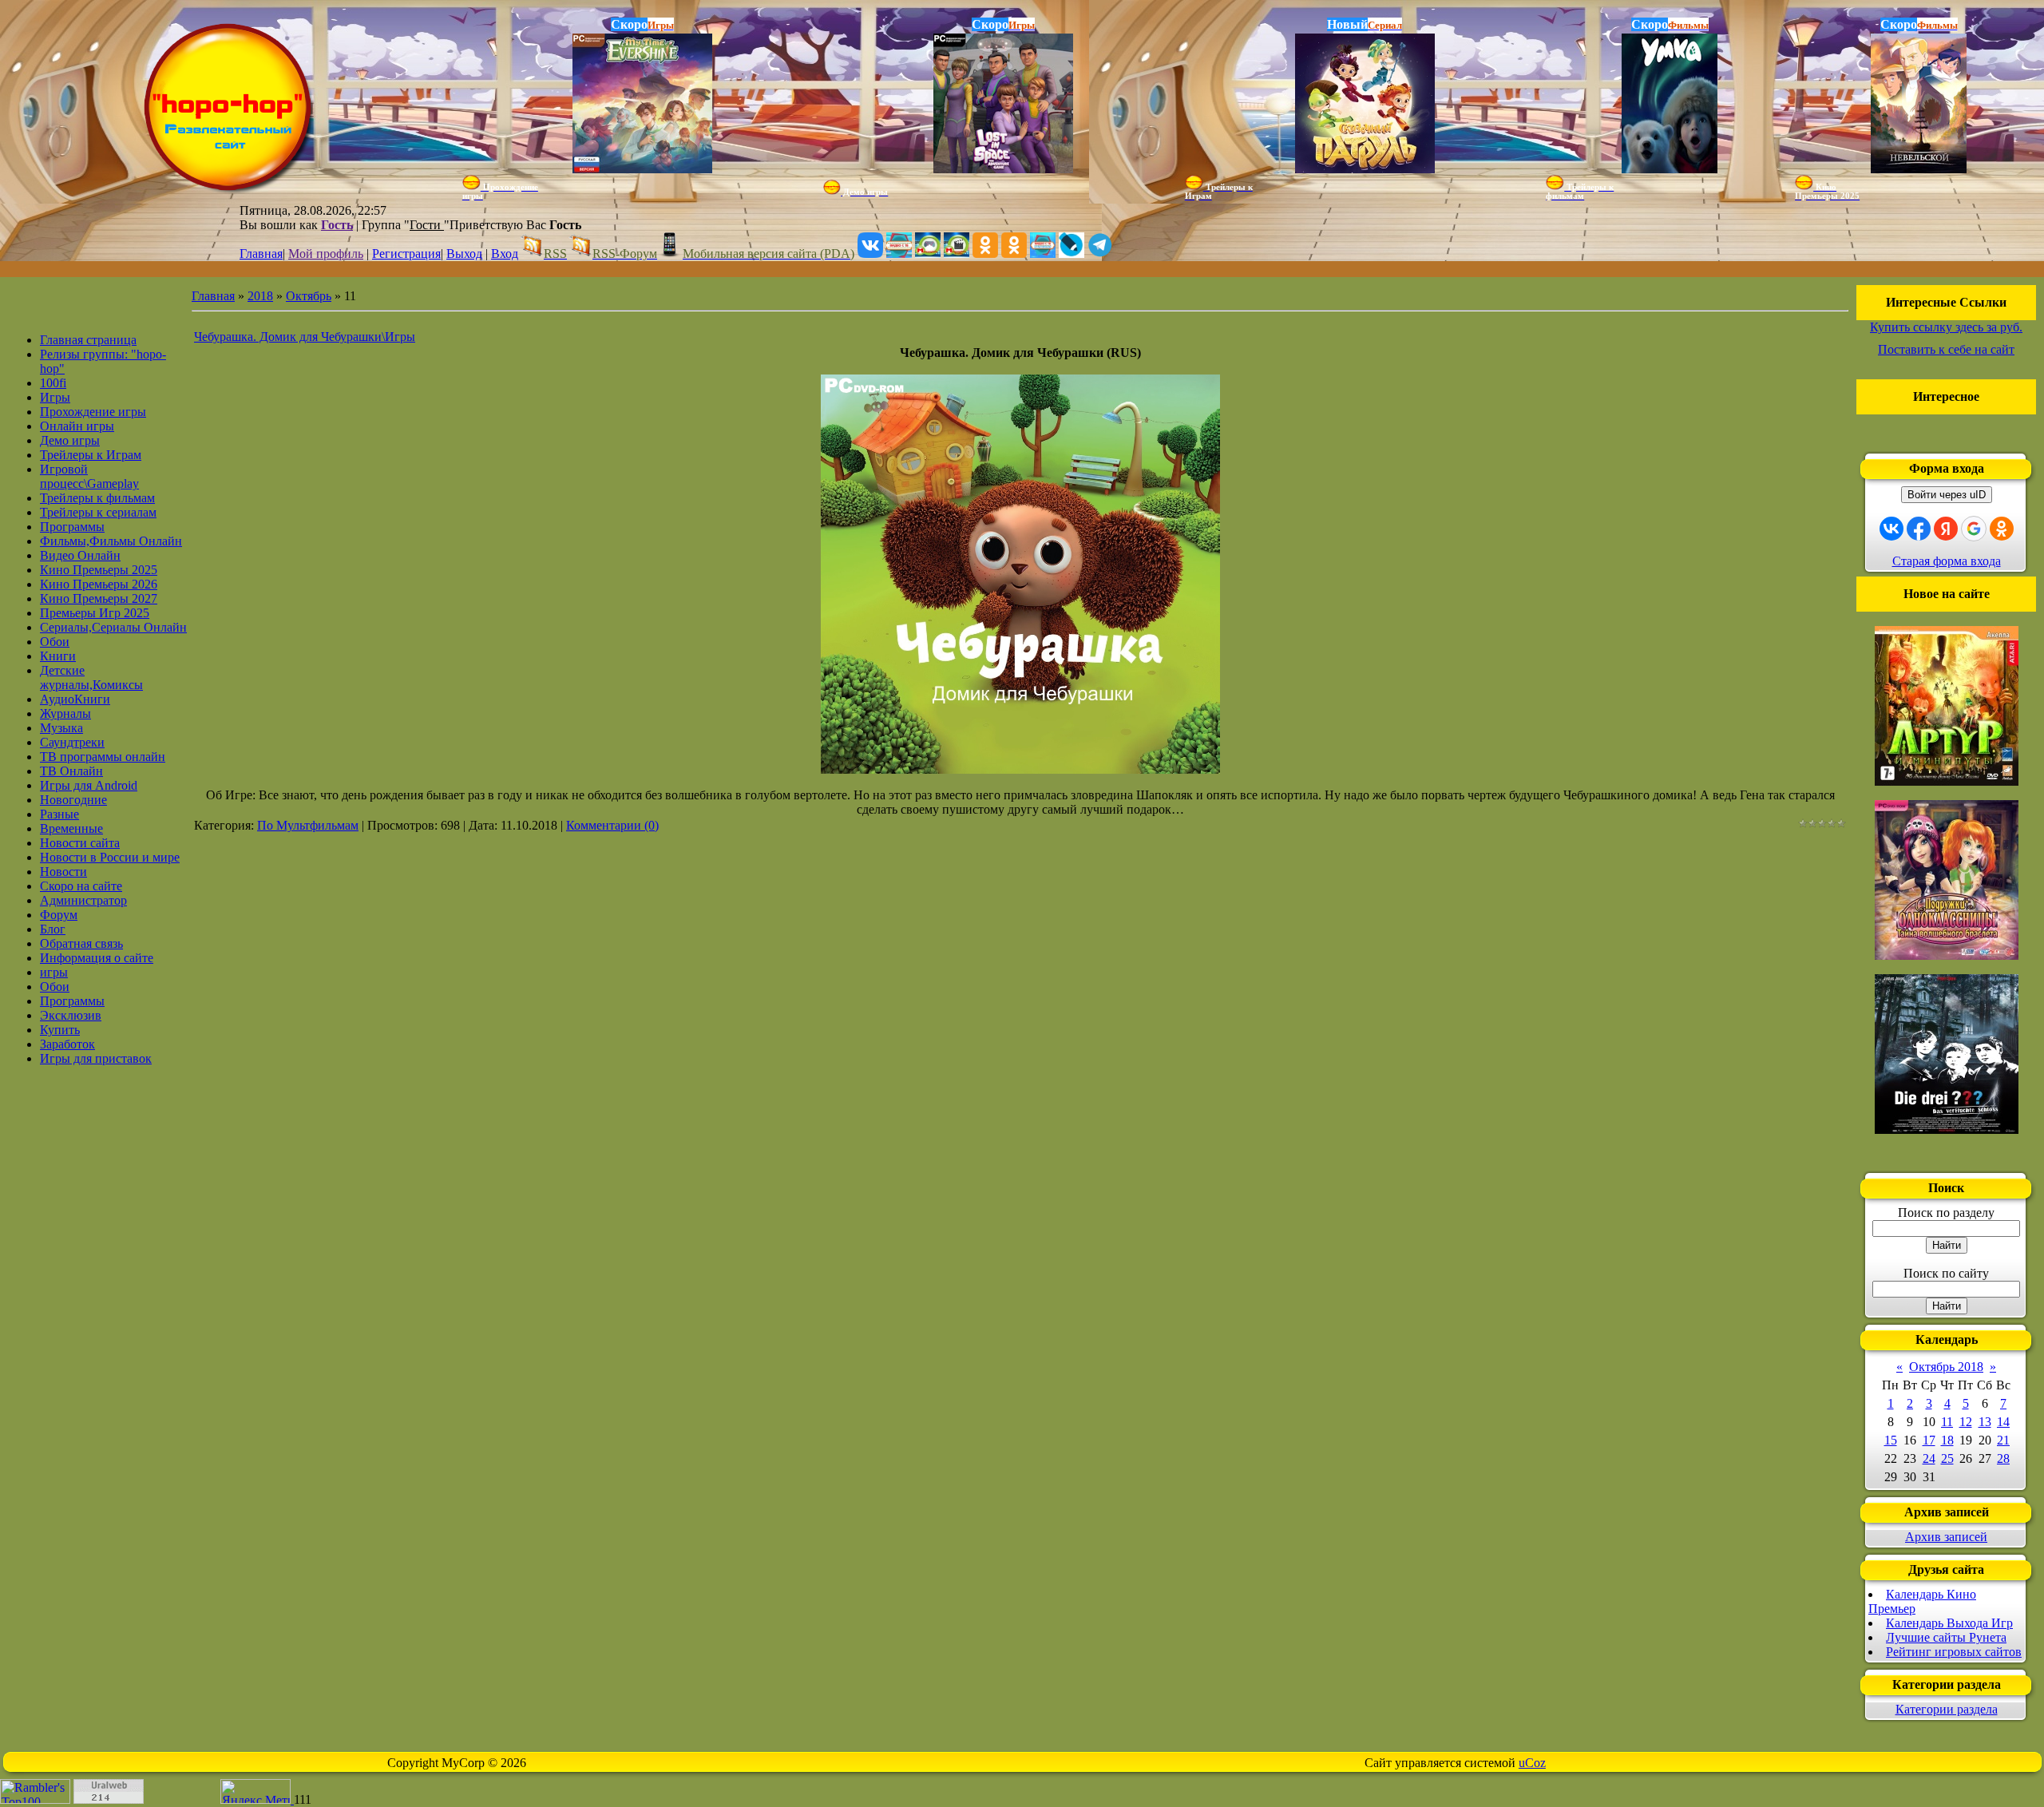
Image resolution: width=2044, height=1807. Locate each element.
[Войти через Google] (1974, 529)
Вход (505, 254)
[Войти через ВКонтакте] (1891, 529)
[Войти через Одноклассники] (2002, 529)
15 (1891, 1440)
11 (1947, 1422)
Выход (464, 254)
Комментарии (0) (612, 825)
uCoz (1532, 1763)
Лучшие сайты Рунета (1946, 1637)
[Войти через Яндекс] (1946, 529)
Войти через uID (1947, 495)
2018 (260, 296)
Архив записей (1946, 1537)
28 (2003, 1458)
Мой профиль (326, 254)
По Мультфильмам (308, 825)
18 (1947, 1440)
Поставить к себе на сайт (1946, 349)
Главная (261, 254)
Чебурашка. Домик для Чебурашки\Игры (305, 337)
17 (1929, 1440)
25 (1947, 1458)
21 (2003, 1440)
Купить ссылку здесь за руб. (1946, 327)
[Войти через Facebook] (1919, 529)
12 (1966, 1422)
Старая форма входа (1947, 561)
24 (1929, 1458)
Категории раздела (1947, 1709)
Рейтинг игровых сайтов (1954, 1652)
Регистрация (406, 254)
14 (2003, 1422)
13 (1985, 1422)
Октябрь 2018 (1946, 1367)
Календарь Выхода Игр (1949, 1623)
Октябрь (309, 296)
